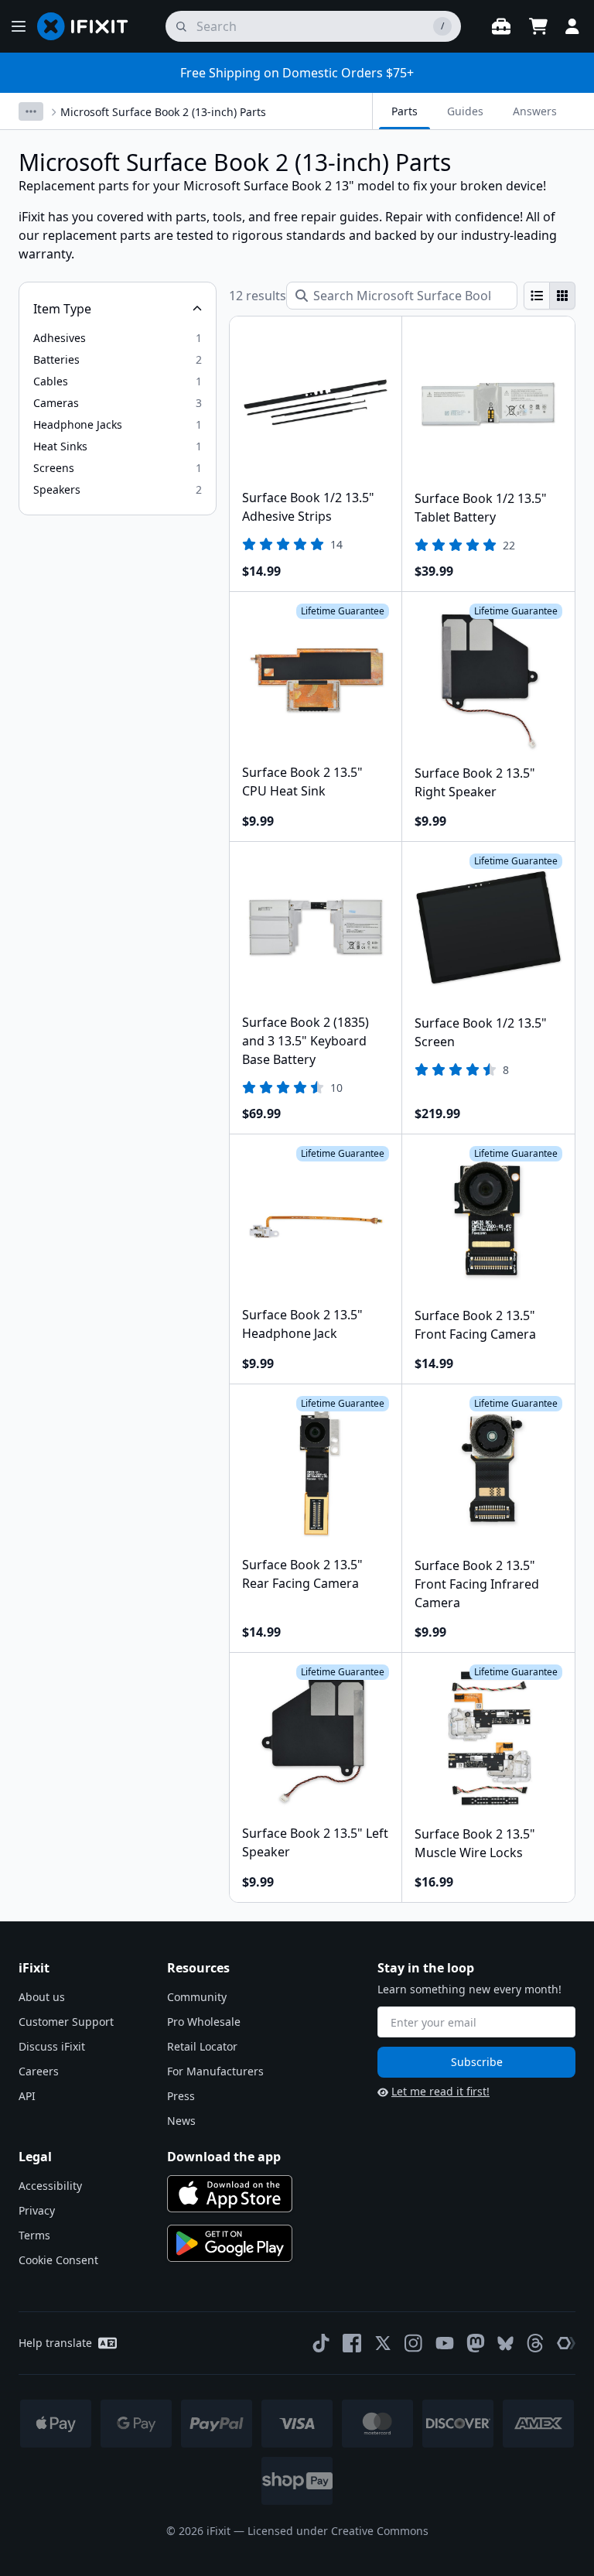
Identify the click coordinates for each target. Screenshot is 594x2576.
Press (181, 2096)
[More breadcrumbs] (31, 111)
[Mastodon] (476, 2343)
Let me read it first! (440, 2091)
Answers (535, 111)
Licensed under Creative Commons (338, 2531)
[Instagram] (414, 2343)
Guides (465, 111)
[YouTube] (445, 2343)
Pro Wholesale (204, 2022)
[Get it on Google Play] (230, 2243)
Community (197, 1997)
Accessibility (50, 2186)
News (181, 2121)
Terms (34, 2235)
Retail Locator (202, 2046)
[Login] (572, 26)
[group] (550, 296)
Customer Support (66, 2022)
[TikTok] (321, 2343)
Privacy (37, 2210)
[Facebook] (352, 2343)
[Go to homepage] (89, 26)
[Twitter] (383, 2343)
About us (42, 1997)
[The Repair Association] (566, 2343)
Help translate (55, 2343)
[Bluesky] (505, 2343)
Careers (39, 2071)
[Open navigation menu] (19, 26)
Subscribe (477, 2062)
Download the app (224, 2157)
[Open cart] (538, 26)
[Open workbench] (501, 26)
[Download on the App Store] (230, 2194)
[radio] (537, 296)
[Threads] (535, 2343)
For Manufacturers (215, 2071)
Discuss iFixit (52, 2046)
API (27, 2096)
